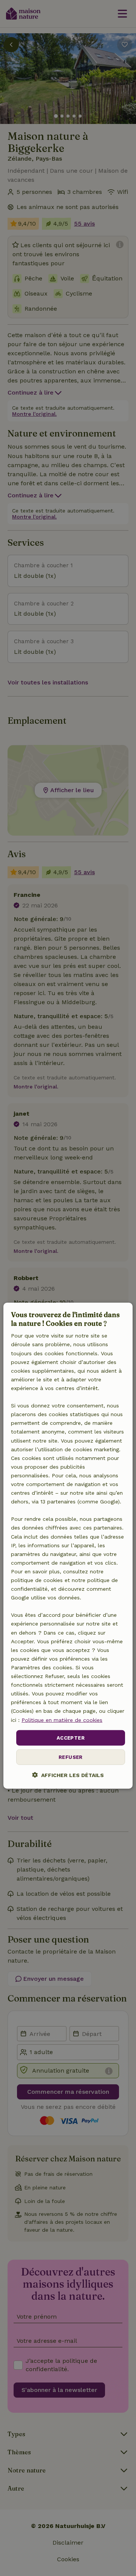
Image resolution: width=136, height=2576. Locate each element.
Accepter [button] (71, 1738)
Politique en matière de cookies (62, 1720)
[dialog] (68, 1546)
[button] (68, 1775)
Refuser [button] (71, 1757)
